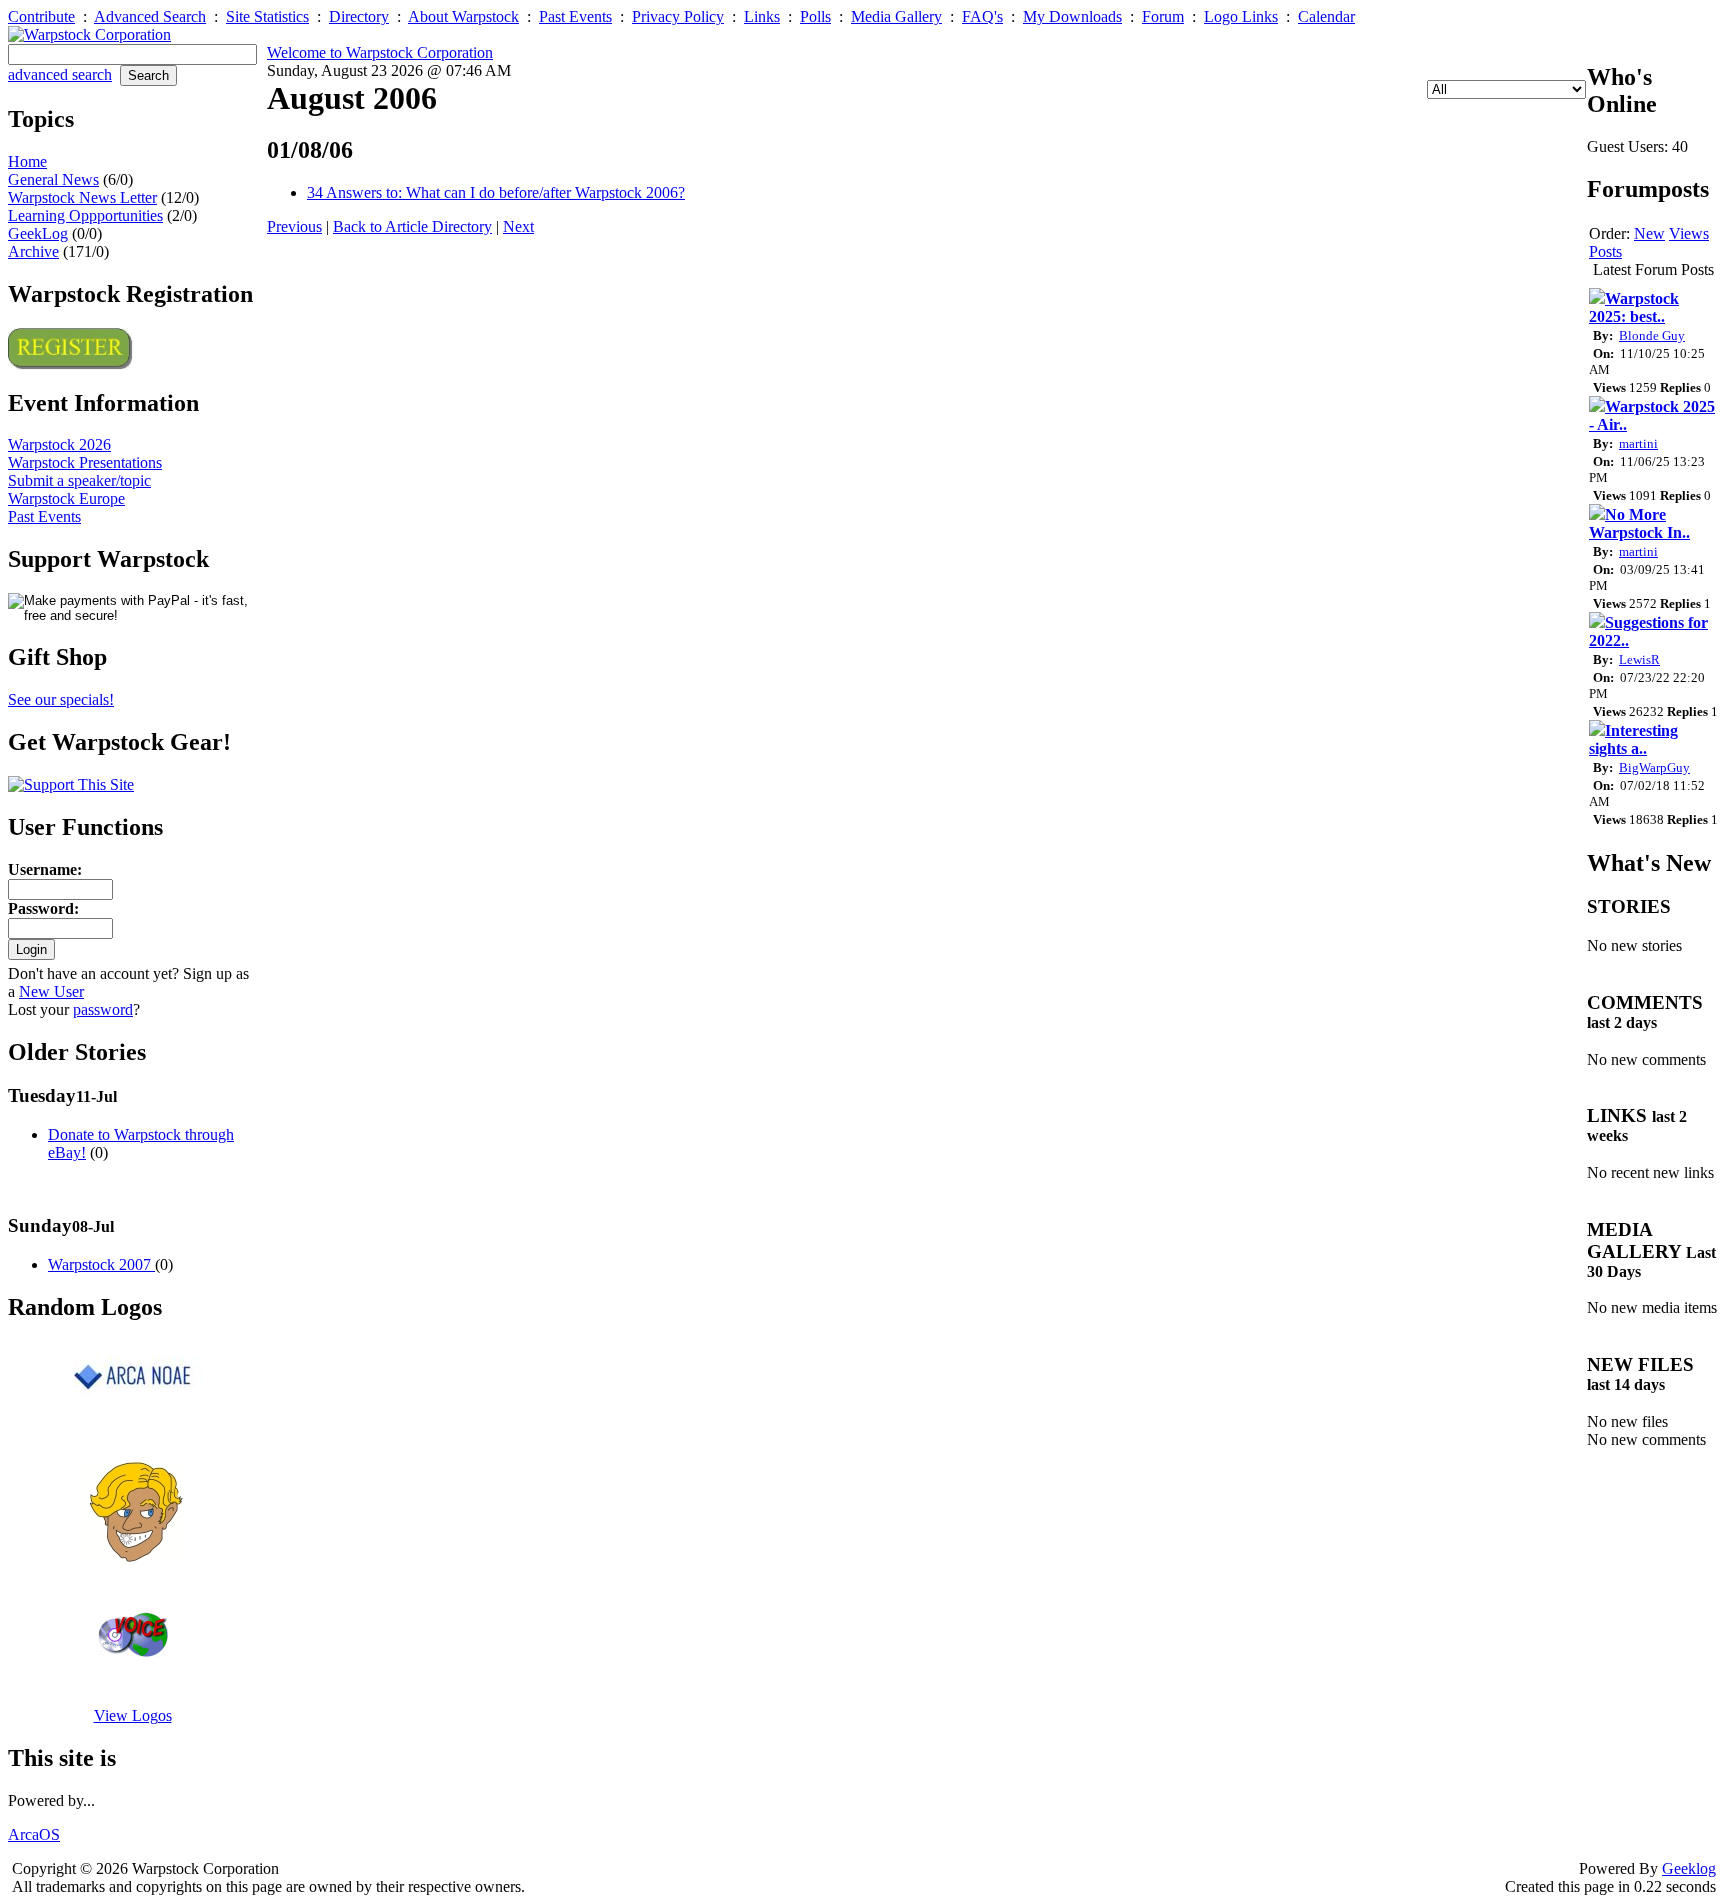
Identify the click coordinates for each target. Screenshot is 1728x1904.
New (1649, 233)
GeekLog (38, 233)
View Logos (133, 1715)
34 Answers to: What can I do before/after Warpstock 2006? (496, 192)
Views (1689, 233)
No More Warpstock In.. (1639, 523)
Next (518, 226)
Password (41, 908)
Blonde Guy (1652, 335)
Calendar (1326, 16)
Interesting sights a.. (1633, 739)
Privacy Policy (678, 16)
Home (27, 161)
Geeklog (1689, 1868)
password (103, 1009)
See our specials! (61, 699)
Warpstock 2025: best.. (1634, 307)
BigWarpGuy (1654, 767)
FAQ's (982, 16)
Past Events (575, 16)
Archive (33, 251)
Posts (1605, 251)
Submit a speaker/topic (79, 480)
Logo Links (1241, 16)
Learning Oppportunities (85, 215)
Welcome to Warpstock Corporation (380, 52)
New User (51, 991)
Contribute (41, 16)
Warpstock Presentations (85, 462)
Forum (1163, 16)
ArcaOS (34, 1834)
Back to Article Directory (412, 226)
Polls (815, 16)
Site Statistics (267, 16)
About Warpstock (463, 16)
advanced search (60, 74)
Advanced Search (150, 16)
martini (1638, 443)
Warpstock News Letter (82, 197)
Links (762, 16)
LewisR (1639, 659)
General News (53, 179)
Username (42, 869)
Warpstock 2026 (59, 444)
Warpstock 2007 (101, 1264)
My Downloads (1072, 16)
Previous (294, 226)
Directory (359, 16)
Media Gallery (896, 16)
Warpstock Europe (66, 498)
